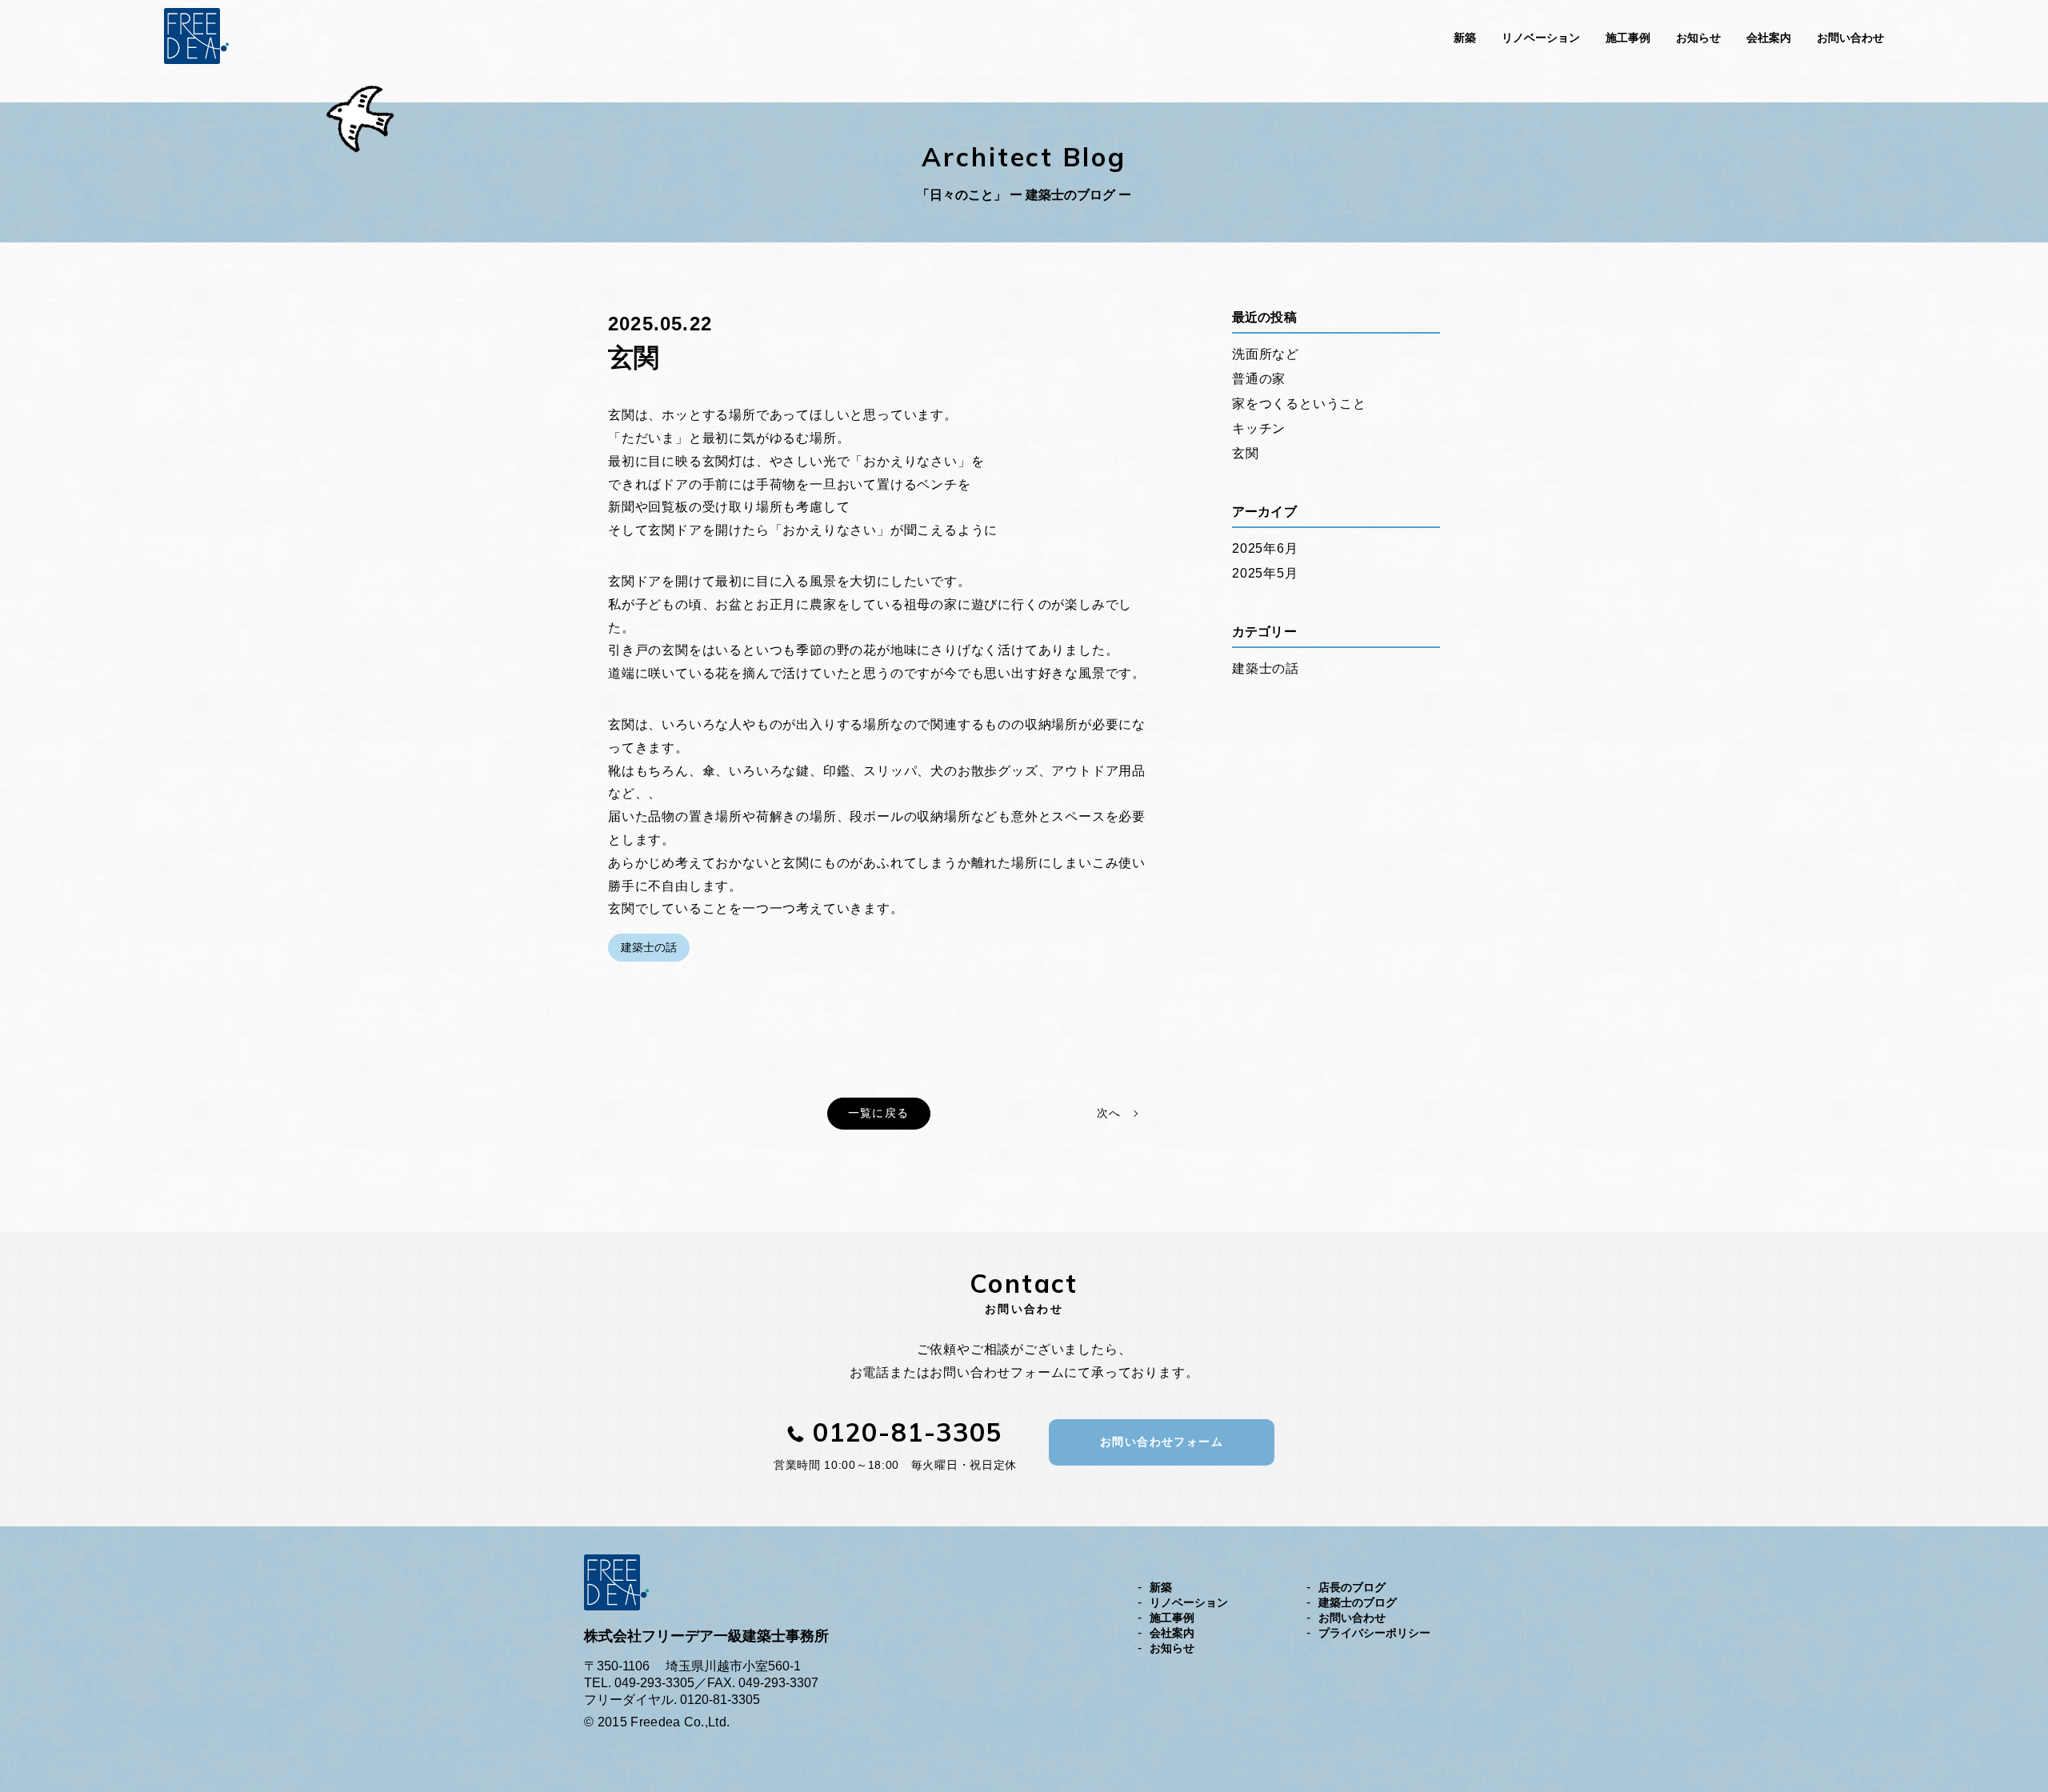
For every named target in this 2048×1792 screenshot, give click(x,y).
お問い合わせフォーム (1162, 1442)
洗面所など (1266, 354)
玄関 (1246, 453)
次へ (1108, 1113)
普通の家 (1259, 379)
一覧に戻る (879, 1113)
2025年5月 (1265, 573)
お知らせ (1698, 38)
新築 (1465, 38)
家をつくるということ (1299, 404)
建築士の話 (649, 947)
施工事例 (1628, 38)
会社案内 (1769, 38)
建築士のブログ (1358, 1602)
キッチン (1259, 428)
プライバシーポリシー (1374, 1633)
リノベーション (1541, 38)
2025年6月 (1265, 548)
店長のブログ (1352, 1587)
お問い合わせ (1850, 38)
